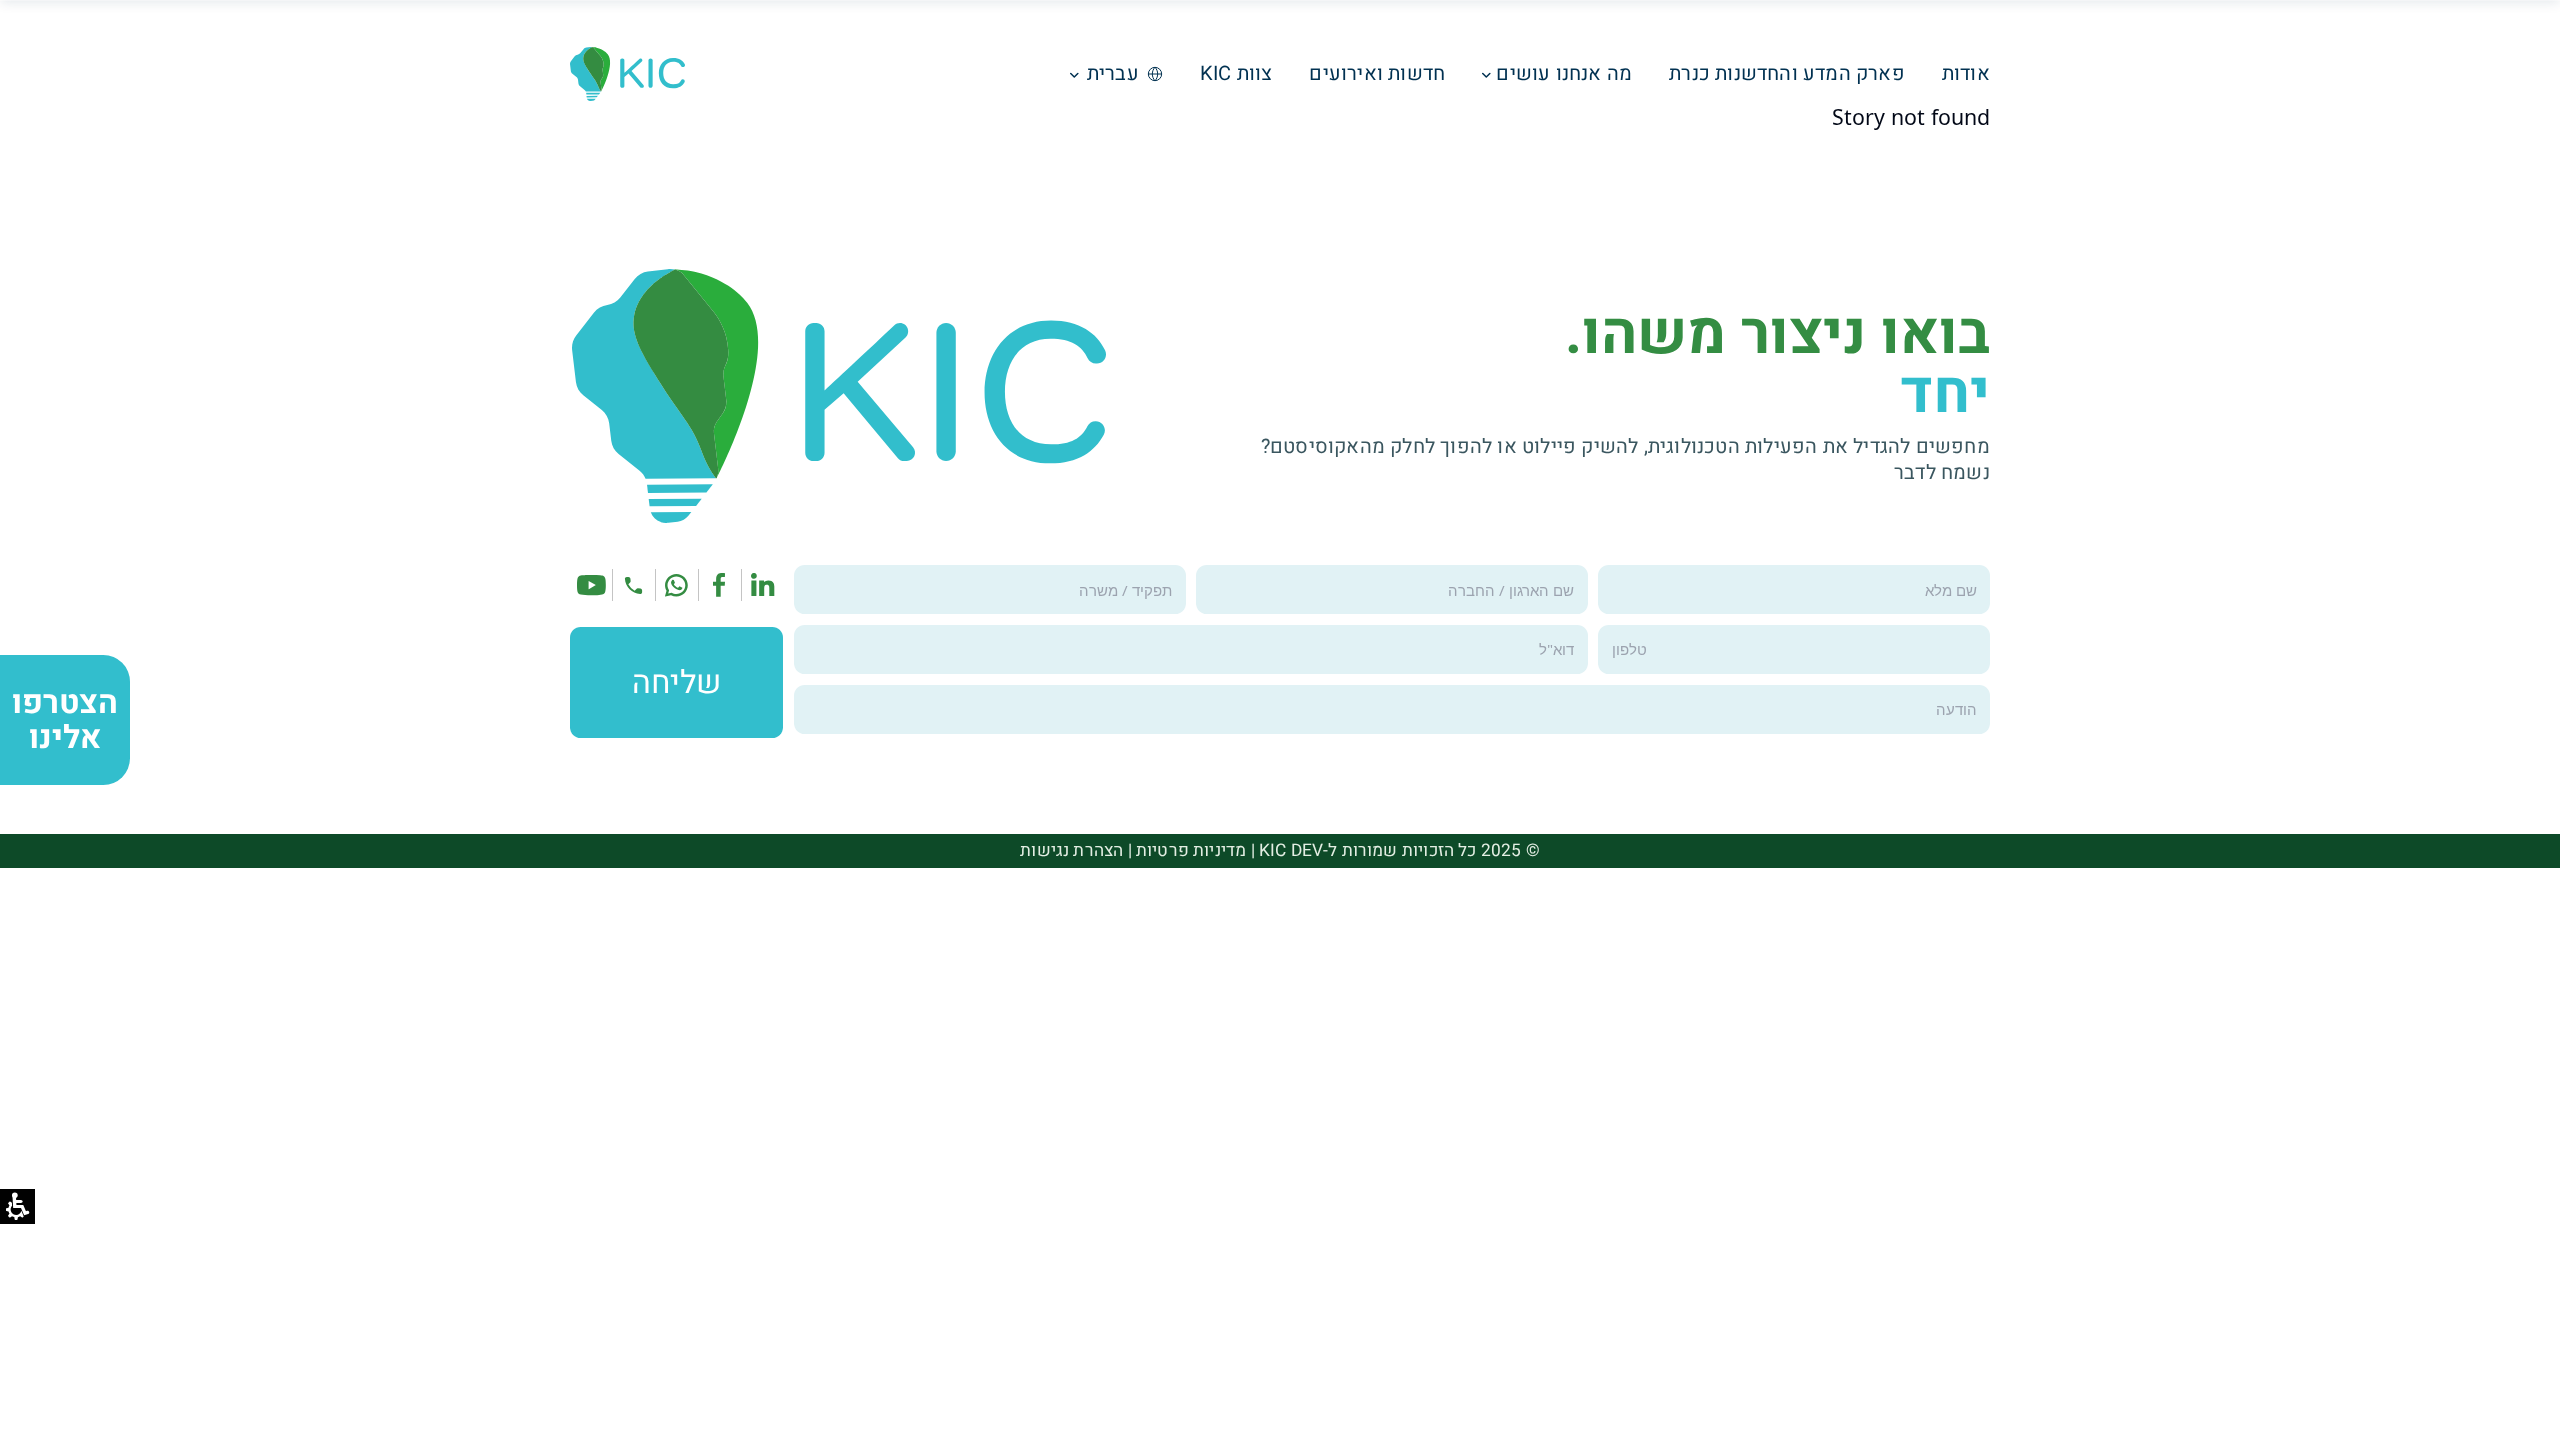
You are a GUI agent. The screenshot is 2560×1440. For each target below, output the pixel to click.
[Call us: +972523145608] (633, 585)
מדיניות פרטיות (1191, 850)
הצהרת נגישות (1071, 850)
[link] (763, 585)
